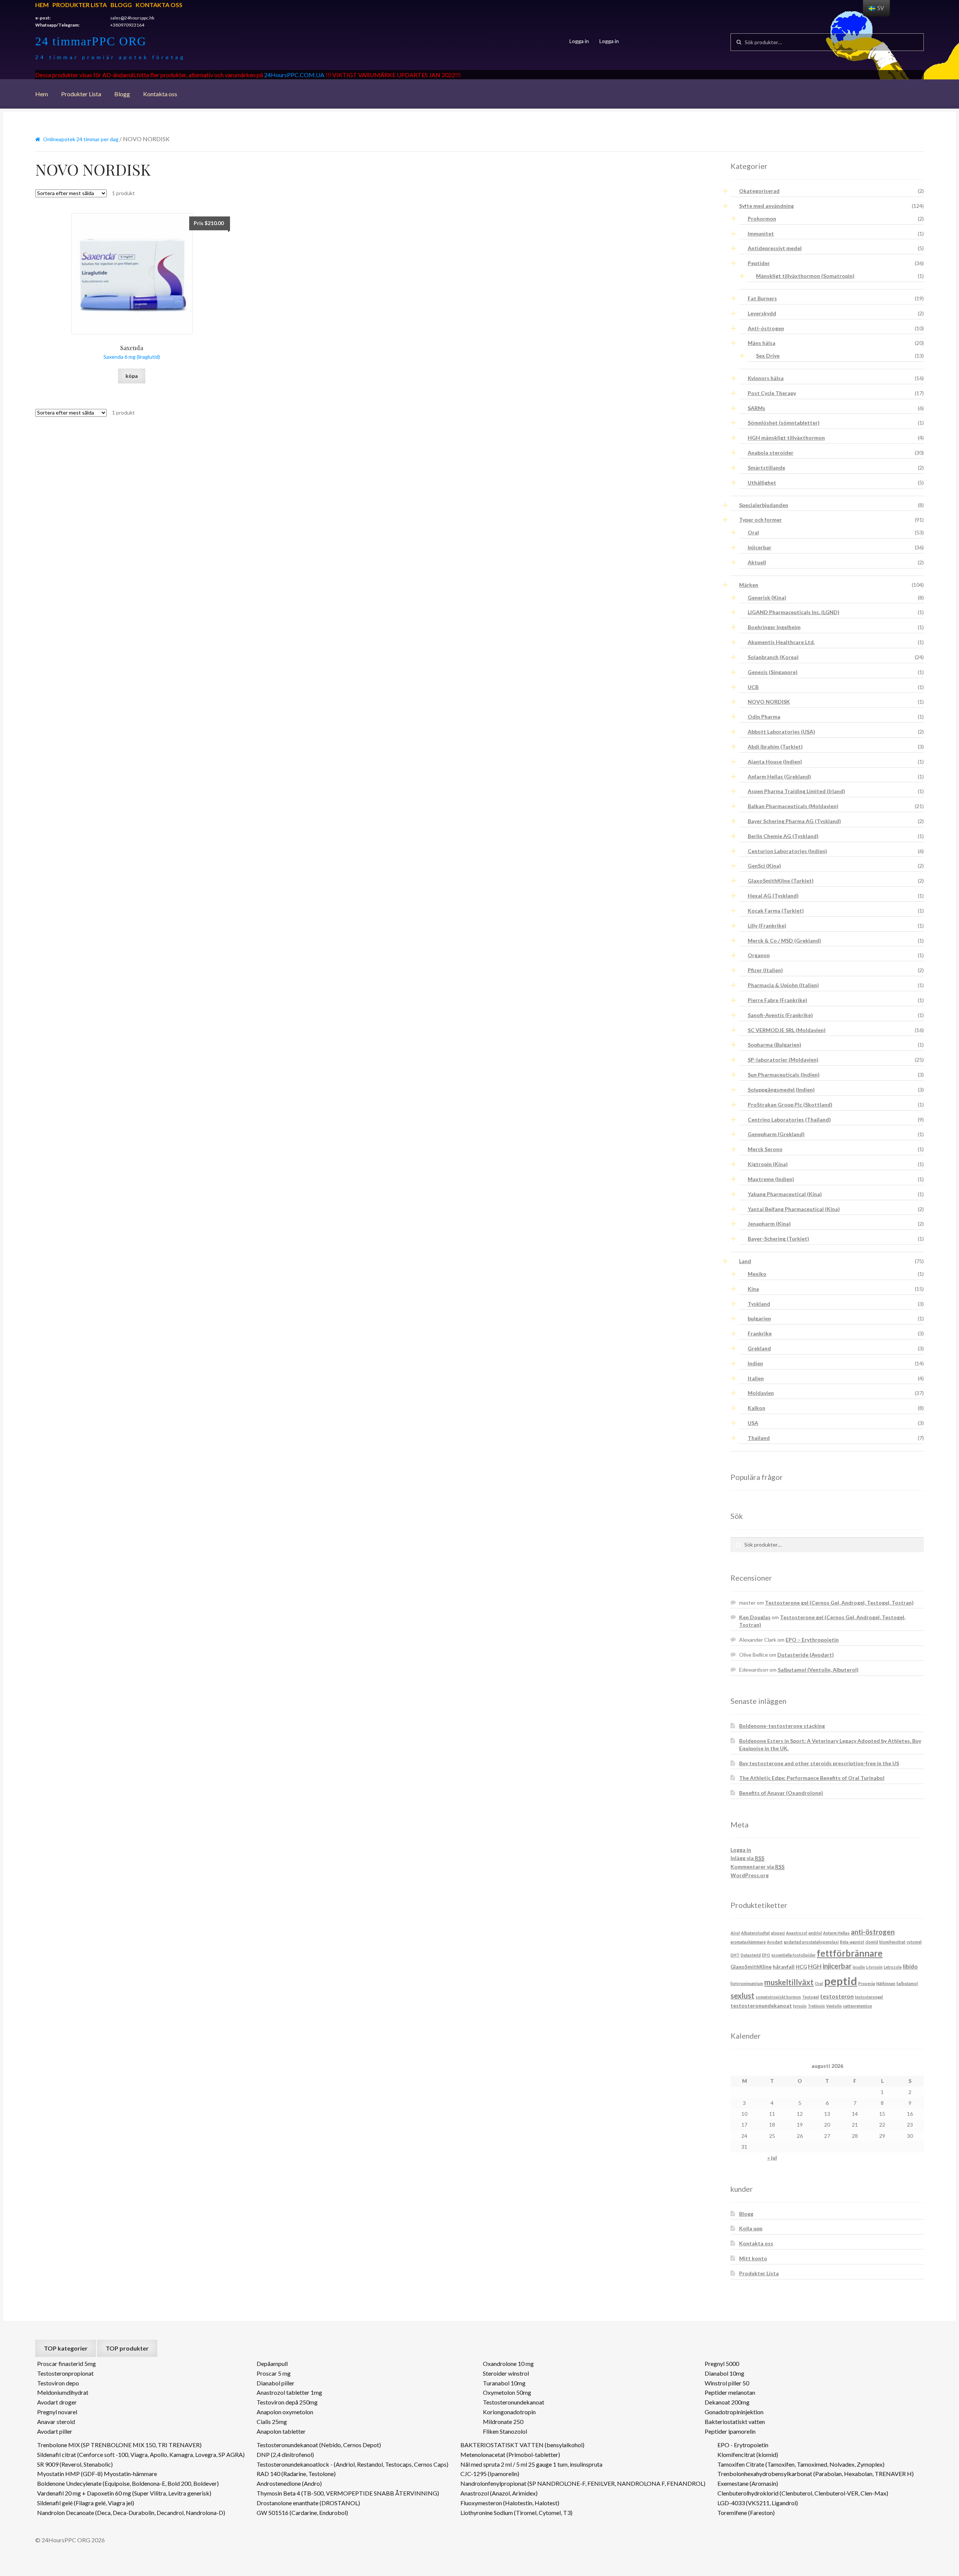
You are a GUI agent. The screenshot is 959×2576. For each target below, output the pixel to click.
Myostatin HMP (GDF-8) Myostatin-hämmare (97, 2474)
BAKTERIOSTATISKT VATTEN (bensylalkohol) (522, 2445)
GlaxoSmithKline (751, 1967)
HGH (815, 1966)
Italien (756, 1378)
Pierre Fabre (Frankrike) (778, 1000)
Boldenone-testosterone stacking (782, 1726)
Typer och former (760, 520)
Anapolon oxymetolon (285, 2412)
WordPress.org (750, 1875)
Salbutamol (907, 1983)
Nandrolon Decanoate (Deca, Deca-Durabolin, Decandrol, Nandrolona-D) (131, 2513)
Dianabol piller (276, 2383)
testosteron (837, 1996)
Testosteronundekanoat (514, 2402)
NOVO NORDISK (769, 702)
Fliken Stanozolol (505, 2431)
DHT (735, 1955)
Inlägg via (747, 1858)
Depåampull (272, 2363)
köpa (132, 376)
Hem (42, 5)
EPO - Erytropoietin (743, 2445)
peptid (841, 1981)
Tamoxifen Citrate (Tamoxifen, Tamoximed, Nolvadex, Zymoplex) (801, 2464)
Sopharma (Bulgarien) (775, 1045)
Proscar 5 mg (274, 2373)
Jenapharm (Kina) (769, 1224)
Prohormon (762, 219)
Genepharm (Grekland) (776, 1134)
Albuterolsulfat (755, 1933)
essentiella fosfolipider (793, 1955)
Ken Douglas (755, 1617)
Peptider (759, 263)
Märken (749, 585)
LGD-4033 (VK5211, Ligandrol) (758, 2503)
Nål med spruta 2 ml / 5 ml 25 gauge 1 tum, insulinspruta (531, 2464)
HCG (801, 1967)
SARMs (757, 408)
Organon (759, 955)
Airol (735, 1933)
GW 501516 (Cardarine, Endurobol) (302, 2513)
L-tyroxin (874, 1967)
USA (753, 1423)
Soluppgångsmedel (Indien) (781, 1090)
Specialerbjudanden (764, 505)
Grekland (759, 1348)
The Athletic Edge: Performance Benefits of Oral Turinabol (812, 1778)
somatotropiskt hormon (778, 1997)
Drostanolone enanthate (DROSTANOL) (308, 2503)
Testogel (810, 1997)
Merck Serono (765, 1149)
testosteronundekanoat (761, 2005)
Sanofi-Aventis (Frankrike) (780, 1015)
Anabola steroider (771, 453)
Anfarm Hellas (836, 1933)
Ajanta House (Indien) (775, 761)
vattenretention (857, 2006)
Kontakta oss (159, 5)
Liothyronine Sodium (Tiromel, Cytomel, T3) (516, 2513)
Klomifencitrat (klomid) (748, 2454)
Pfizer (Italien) (765, 970)
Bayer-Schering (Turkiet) (778, 1239)
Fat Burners (762, 298)
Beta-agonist (852, 1942)
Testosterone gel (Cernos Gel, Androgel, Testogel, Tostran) (839, 1603)
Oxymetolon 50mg (507, 2392)
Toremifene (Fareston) (746, 2513)
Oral (753, 532)
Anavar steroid (56, 2422)
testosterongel (869, 1997)
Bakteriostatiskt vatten (735, 2422)
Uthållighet (762, 483)
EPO (766, 1955)
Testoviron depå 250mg (287, 2402)
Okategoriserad (759, 191)
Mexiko (757, 1274)
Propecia (867, 1983)
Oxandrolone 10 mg (508, 2363)
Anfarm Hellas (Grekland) (779, 776)
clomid (872, 1942)
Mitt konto (753, 2258)
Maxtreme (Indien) (771, 1179)
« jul (772, 2158)
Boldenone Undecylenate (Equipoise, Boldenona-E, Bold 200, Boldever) (128, 2483)
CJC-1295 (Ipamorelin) (490, 2474)
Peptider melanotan (730, 2392)
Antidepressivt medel (775, 248)
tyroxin (800, 2006)
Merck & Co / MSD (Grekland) (784, 940)
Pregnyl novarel (57, 2412)
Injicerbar (760, 547)
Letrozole (893, 1967)
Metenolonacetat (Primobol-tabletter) (510, 2454)
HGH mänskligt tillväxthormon (786, 438)
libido (910, 1966)
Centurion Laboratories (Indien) (787, 851)
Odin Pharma (764, 717)
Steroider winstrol (506, 2373)
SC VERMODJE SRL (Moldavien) (787, 1030)
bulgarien (759, 1318)
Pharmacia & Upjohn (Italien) (783, 985)
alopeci (778, 1933)
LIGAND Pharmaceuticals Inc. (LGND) (794, 612)
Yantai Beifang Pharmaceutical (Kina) (794, 1209)
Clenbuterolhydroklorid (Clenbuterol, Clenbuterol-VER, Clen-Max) (803, 2493)
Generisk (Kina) (767, 597)
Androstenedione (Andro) (289, 2483)
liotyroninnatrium (747, 1983)
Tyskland (759, 1304)
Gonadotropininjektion (734, 2412)
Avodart (775, 1942)
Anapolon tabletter (281, 2431)
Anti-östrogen (766, 328)
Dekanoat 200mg (727, 2402)
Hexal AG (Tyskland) (773, 896)
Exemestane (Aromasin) (748, 2483)
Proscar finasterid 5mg (66, 2363)
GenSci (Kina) (764, 866)
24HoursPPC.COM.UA (294, 75)
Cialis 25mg (272, 2422)
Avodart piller (55, 2431)
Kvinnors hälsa (766, 378)
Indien (755, 1363)
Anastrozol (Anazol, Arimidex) (499, 2493)
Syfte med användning (766, 206)
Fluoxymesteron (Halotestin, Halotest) (510, 2503)
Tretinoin (816, 2006)
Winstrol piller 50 (727, 2383)
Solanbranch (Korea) (773, 657)
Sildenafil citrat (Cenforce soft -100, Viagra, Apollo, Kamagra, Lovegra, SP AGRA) (141, 2454)
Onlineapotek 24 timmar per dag (81, 139)
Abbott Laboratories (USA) (781, 732)
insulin (859, 1967)
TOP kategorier (66, 2348)
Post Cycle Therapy (772, 393)
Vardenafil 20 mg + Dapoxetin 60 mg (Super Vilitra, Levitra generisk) (124, 2493)
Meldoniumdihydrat (63, 2392)
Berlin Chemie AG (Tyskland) (783, 836)
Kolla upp (751, 2228)
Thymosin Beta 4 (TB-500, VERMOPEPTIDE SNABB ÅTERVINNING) (348, 2493)
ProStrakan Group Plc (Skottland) (790, 1105)
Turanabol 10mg (504, 2383)
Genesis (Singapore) (773, 672)
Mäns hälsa (762, 343)
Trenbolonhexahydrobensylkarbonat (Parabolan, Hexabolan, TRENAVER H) (816, 2474)
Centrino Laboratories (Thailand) (789, 1119)
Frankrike (760, 1333)
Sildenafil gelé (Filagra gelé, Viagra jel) (86, 2503)
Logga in (579, 41)
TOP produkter (127, 2348)
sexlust (742, 1996)
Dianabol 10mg (724, 2373)
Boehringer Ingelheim (774, 627)
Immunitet (761, 233)
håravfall (784, 1967)
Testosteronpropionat (65, 2373)
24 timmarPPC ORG (91, 41)
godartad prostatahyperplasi (811, 1942)
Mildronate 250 (503, 2422)
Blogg (121, 5)
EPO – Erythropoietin (812, 1640)
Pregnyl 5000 (722, 2363)
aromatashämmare (748, 1942)
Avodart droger (57, 2402)
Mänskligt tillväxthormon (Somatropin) (805, 276)
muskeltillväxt (789, 1982)
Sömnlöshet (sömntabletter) (784, 423)
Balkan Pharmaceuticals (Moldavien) (793, 806)
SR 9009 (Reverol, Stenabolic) (75, 2464)
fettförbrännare (850, 1953)
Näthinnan (886, 1983)
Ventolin (834, 2006)
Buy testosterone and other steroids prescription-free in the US (819, 1763)
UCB (753, 687)
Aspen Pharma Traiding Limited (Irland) (796, 791)
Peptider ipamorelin (730, 2431)
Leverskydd (762, 313)
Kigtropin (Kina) (768, 1164)
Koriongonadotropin (509, 2412)
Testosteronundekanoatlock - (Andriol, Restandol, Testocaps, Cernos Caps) (353, 2464)
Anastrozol (797, 1933)
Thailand (759, 1438)
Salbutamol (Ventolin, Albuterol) (818, 1670)
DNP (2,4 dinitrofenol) (285, 2454)
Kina (753, 1289)
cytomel (914, 1942)
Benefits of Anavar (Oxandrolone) (781, 1793)
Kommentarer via (757, 1867)
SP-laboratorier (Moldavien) (783, 1060)
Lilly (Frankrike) (767, 926)
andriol (815, 1933)
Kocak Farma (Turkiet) (776, 911)
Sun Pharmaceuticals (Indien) (784, 1075)
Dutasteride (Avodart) (806, 1655)
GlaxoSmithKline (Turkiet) (781, 881)
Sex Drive (768, 356)
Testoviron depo (58, 2383)
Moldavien (761, 1393)
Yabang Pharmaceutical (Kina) (785, 1194)
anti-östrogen (873, 1932)
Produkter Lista (80, 5)
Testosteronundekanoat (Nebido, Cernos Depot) (319, 2445)
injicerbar (837, 1966)
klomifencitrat (892, 1942)
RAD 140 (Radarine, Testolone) (296, 2474)
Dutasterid (751, 1955)
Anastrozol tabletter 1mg (289, 2392)
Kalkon (757, 1408)
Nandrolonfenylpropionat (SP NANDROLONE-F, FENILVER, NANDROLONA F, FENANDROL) (583, 2483)
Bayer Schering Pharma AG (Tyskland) (794, 821)
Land (745, 1261)
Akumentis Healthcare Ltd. (781, 642)
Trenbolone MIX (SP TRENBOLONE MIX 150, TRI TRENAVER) (119, 2445)
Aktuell (757, 562)
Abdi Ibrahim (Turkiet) (775, 747)
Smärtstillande (766, 468)
